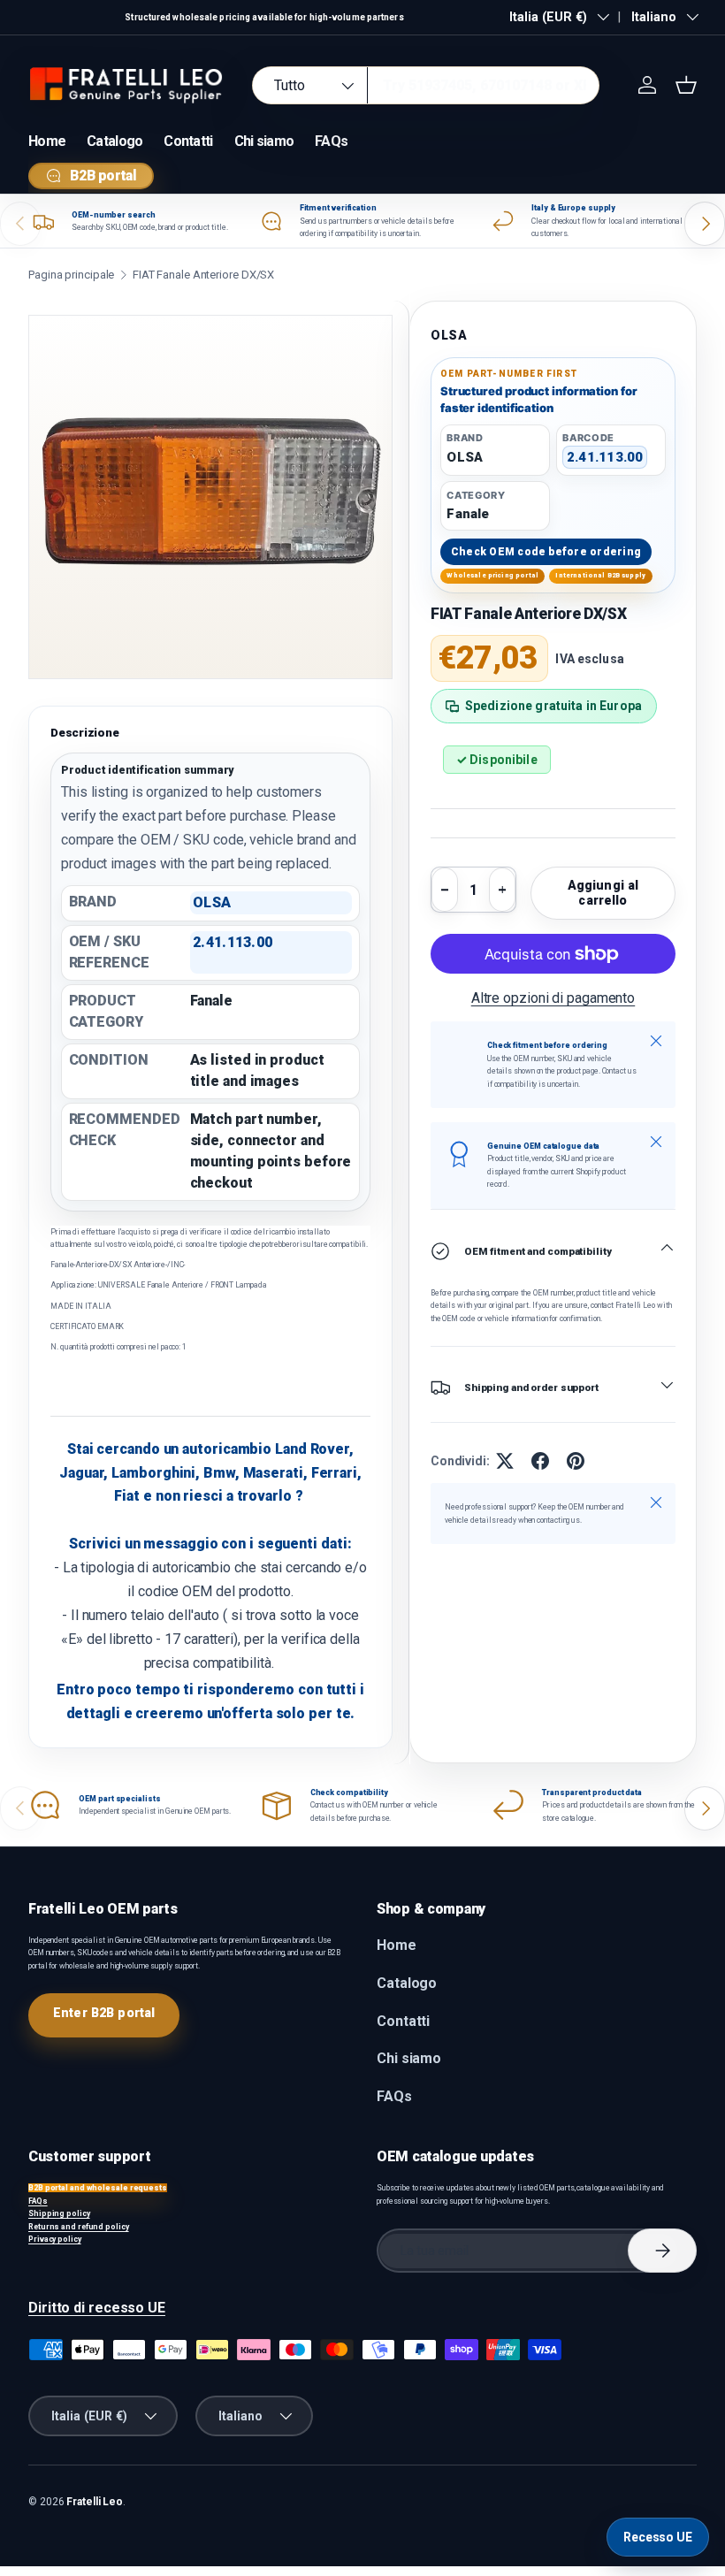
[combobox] (426, 85)
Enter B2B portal (104, 2013)
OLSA (449, 335)
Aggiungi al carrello (603, 893)
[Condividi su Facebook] (540, 1461)
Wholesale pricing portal (492, 575)
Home (47, 141)
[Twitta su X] (505, 1461)
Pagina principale (71, 275)
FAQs (331, 141)
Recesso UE (658, 2537)
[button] (686, 85)
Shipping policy (59, 2213)
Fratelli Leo (95, 2502)
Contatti (188, 141)
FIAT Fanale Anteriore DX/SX (203, 275)
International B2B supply (600, 575)
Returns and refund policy (79, 2227)
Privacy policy (55, 2239)
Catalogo (114, 141)
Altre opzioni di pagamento (553, 998)
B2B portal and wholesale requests (98, 2188)
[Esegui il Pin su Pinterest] (576, 1461)
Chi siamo (264, 141)
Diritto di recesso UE (97, 2308)
